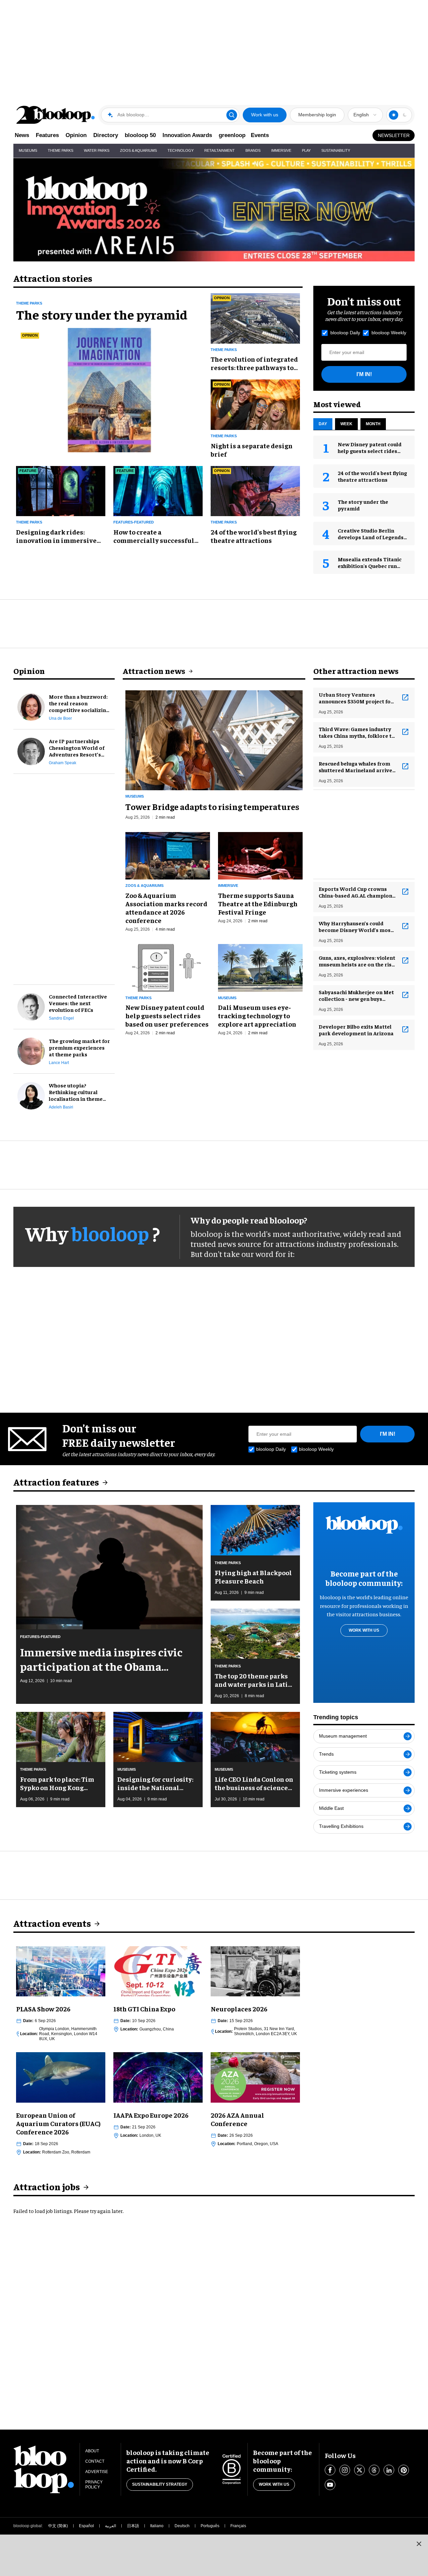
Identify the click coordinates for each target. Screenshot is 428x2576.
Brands (253, 150)
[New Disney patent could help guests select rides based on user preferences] (168, 967)
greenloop (232, 135)
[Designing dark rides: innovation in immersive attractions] (61, 490)
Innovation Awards (187, 135)
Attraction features (56, 1482)
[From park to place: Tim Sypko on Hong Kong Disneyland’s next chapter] (61, 1736)
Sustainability (336, 150)
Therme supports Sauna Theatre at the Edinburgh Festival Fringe (258, 903)
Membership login (317, 115)
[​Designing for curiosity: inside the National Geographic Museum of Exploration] (158, 1736)
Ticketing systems (338, 1772)
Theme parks (29, 303)
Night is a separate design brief (252, 450)
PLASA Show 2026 (43, 2009)
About (92, 2451)
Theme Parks (61, 150)
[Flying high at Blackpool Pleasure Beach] (255, 1529)
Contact (95, 2461)
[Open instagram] (345, 2470)
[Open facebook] (330, 2470)
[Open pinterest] (404, 2470)
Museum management (343, 1736)
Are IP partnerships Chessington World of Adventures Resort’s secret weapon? (77, 747)
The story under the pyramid (102, 314)
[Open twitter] (359, 2470)
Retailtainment (220, 150)
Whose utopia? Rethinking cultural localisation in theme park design (76, 1092)
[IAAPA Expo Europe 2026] (158, 2077)
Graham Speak (63, 763)
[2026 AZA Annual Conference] (255, 2077)
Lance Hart (59, 1063)
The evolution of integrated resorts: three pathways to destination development (254, 363)
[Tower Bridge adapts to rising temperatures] (214, 739)
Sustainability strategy (160, 2484)
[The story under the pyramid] (109, 389)
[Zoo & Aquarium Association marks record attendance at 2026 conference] (168, 855)
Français (238, 2526)
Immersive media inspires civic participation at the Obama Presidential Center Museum (101, 1659)
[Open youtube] (330, 2485)
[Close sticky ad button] (419, 2544)
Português (210, 2526)
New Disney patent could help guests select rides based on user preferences (371, 451)
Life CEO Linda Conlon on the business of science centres (254, 1783)
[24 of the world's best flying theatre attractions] (255, 490)
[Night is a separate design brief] (255, 404)
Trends (326, 1754)
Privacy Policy (94, 2485)
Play (306, 150)
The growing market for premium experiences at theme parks (79, 1047)
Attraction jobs (47, 2186)
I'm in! (364, 374)
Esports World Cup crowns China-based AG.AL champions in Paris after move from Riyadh (357, 892)
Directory (106, 135)
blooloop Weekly (389, 333)
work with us (364, 1630)
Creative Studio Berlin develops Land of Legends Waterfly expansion (371, 537)
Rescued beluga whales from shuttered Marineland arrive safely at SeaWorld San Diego (356, 767)
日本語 (133, 2526)
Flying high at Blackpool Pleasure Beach (253, 1576)
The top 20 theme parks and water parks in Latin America (253, 1680)
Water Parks (97, 150)
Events (260, 135)
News (22, 135)
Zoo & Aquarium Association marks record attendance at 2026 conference (166, 908)
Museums (28, 150)
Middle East (331, 1808)
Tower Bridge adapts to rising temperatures (212, 806)
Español (86, 2526)
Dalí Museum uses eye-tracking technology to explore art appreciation (257, 1015)
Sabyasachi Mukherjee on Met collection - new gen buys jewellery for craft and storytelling (356, 995)
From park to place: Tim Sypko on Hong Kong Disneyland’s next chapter (57, 1783)
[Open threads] (374, 2470)
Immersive (281, 150)
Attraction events (52, 1923)
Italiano (157, 2526)
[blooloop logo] (56, 115)
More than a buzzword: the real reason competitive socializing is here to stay (79, 703)
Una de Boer (60, 718)
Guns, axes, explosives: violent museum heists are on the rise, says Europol (357, 961)
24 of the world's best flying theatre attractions (254, 536)
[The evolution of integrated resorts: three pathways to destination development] (255, 317)
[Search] (232, 115)
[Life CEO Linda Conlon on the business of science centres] (255, 1736)
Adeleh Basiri (61, 1107)
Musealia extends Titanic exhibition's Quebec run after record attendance (370, 566)
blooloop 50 (140, 135)
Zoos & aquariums (144, 886)
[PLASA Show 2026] (61, 1970)
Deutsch (182, 2526)
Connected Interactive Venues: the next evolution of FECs (78, 1003)
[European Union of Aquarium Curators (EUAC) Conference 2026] (61, 2077)
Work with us (265, 115)
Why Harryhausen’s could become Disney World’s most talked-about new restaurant (356, 926)
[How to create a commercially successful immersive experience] (158, 490)
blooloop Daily (345, 333)
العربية (111, 2526)
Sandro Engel (61, 1018)
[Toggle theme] (394, 115)
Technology (181, 150)
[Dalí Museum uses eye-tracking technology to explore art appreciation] (260, 967)
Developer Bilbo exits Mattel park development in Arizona (356, 1030)
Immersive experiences (344, 1790)
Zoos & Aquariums (138, 150)
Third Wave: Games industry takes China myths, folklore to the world (357, 732)
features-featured (134, 522)
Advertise (97, 2472)
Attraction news (154, 671)
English (361, 115)
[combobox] (365, 115)
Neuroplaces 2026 (239, 2009)
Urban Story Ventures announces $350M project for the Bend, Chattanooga (356, 698)
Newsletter (394, 135)
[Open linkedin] (389, 2470)
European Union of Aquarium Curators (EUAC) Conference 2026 (58, 2123)
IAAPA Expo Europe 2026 (151, 2115)
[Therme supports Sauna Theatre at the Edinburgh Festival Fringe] (260, 855)
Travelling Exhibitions (341, 1826)
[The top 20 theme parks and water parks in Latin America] (255, 1633)
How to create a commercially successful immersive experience (154, 536)
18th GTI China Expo (144, 2009)
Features (47, 135)
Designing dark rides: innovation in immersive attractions (56, 536)
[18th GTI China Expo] (158, 1970)
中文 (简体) (58, 2526)
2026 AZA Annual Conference (237, 2119)
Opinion (76, 135)
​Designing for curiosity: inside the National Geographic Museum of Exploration (155, 1783)
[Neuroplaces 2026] (255, 1970)
